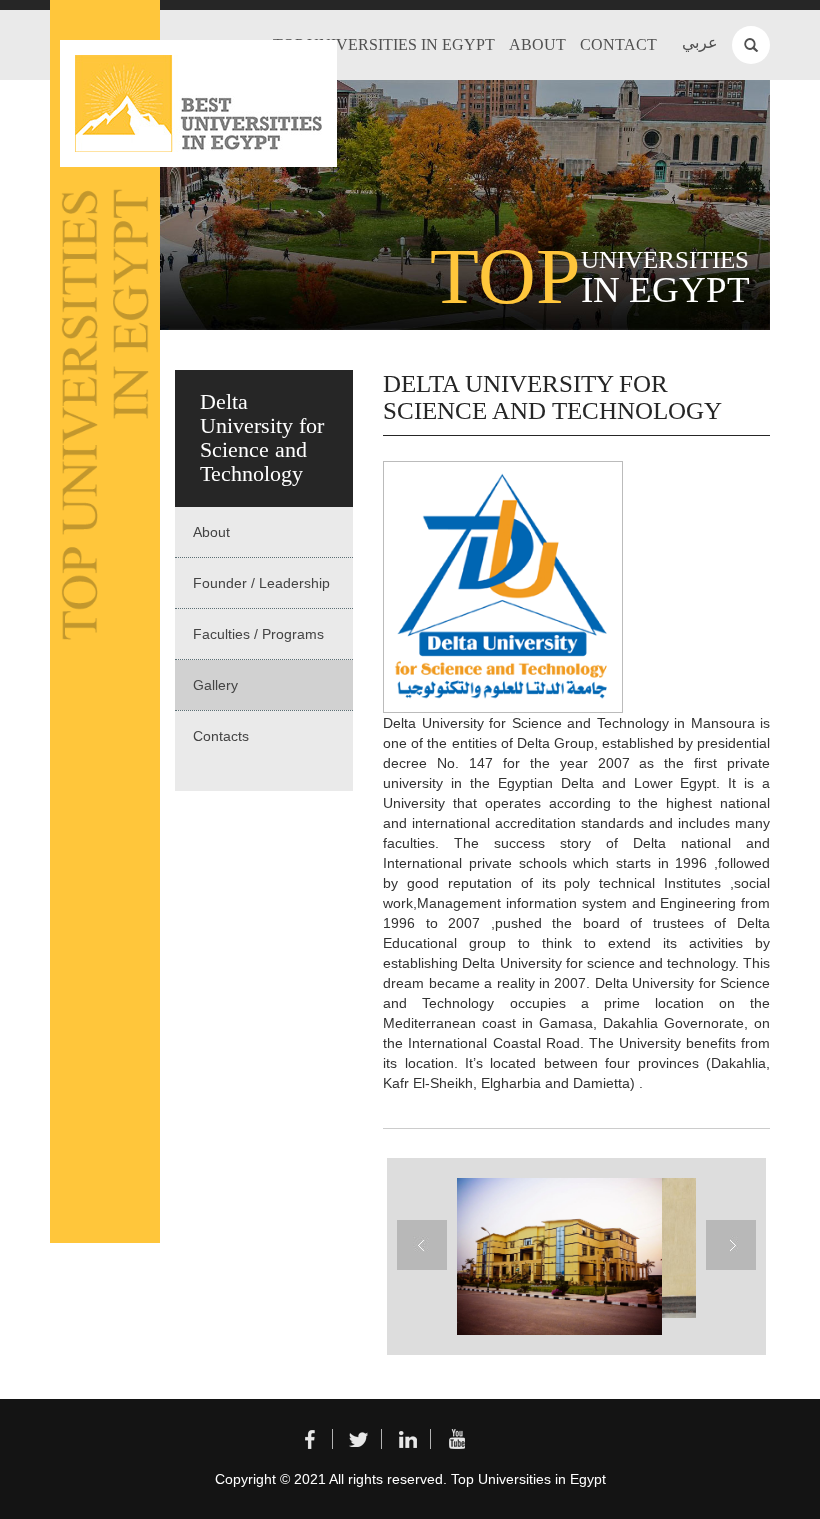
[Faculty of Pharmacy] (557, 1257)
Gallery (215, 685)
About (537, 44)
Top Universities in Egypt (384, 44)
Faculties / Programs (258, 634)
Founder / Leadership (261, 583)
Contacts (221, 736)
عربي (700, 42)
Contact (618, 44)
